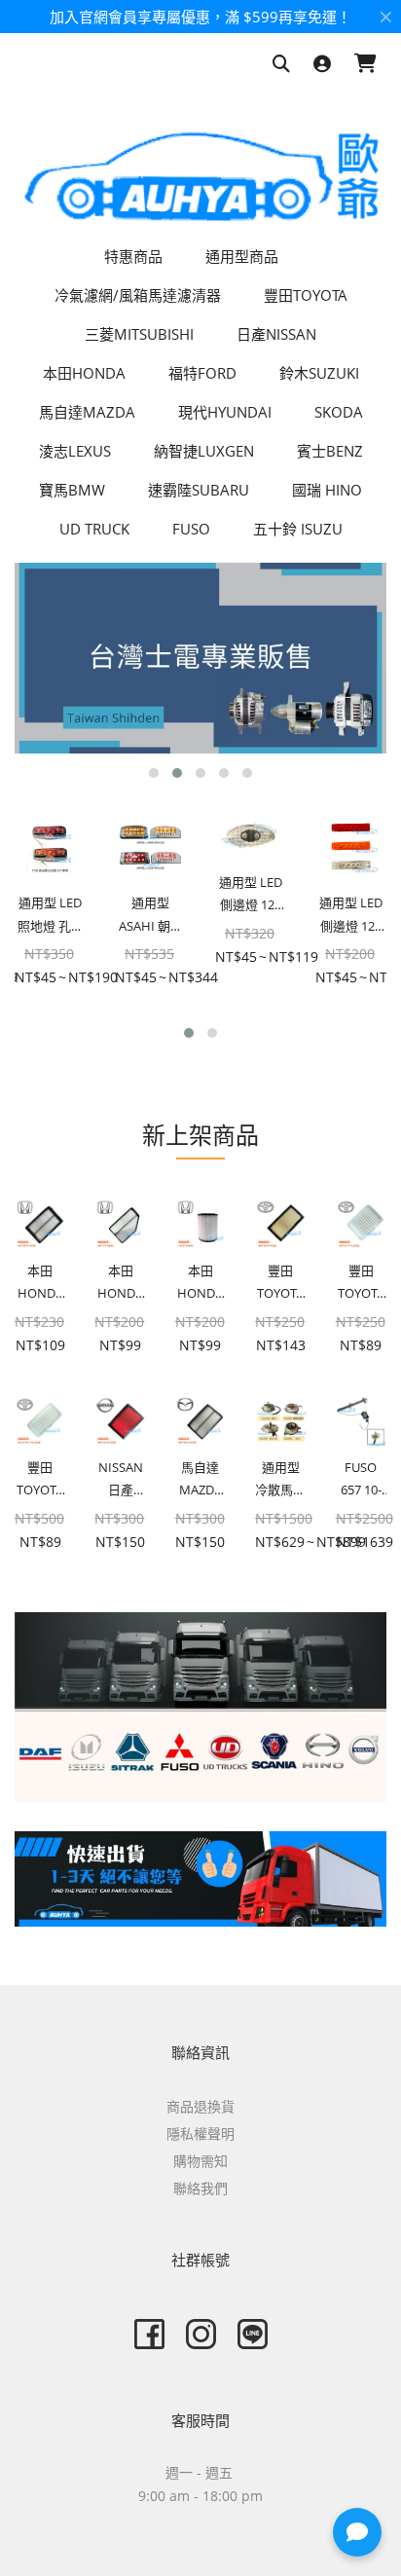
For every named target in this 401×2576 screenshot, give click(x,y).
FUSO (191, 529)
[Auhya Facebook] (149, 2334)
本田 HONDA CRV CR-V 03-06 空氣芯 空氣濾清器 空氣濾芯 (200, 1284)
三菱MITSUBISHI (139, 334)
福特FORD (202, 373)
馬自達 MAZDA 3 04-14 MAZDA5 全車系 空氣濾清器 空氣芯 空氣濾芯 (200, 1480)
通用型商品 (242, 256)
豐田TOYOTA (306, 295)
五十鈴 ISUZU (298, 529)
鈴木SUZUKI (319, 373)
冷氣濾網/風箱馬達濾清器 (138, 295)
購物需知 (200, 2161)
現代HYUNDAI (225, 412)
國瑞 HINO (327, 490)
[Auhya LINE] (253, 2334)
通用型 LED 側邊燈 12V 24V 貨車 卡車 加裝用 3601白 (251, 895)
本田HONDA (84, 373)
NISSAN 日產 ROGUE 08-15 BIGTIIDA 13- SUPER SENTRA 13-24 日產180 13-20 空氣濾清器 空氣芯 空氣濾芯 (120, 1480)
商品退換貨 (200, 2106)
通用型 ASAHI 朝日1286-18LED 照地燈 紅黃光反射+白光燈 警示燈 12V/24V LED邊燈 (151, 916)
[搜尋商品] (281, 65)
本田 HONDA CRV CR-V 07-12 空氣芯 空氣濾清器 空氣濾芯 (120, 1284)
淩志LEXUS (75, 451)
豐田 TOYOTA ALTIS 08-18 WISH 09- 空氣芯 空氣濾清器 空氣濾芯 (361, 1284)
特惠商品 (133, 256)
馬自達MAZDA (87, 412)
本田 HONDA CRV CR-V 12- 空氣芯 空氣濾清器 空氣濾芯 (40, 1284)
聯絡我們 (200, 2188)
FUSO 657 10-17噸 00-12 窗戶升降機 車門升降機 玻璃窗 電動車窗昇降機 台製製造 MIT (361, 1480)
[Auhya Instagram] (201, 2334)
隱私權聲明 (200, 2134)
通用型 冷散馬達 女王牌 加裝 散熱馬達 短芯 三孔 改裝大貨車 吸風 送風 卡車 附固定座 (280, 1480)
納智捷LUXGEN (204, 451)
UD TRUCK (94, 529)
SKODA (339, 412)
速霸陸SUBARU (199, 490)
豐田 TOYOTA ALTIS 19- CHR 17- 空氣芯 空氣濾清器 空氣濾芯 (280, 1284)
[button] (154, 773)
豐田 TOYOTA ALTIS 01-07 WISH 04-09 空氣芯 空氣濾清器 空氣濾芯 (40, 1480)
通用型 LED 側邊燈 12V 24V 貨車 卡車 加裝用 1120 (351, 916)
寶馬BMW (72, 490)
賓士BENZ (330, 451)
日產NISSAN (276, 334)
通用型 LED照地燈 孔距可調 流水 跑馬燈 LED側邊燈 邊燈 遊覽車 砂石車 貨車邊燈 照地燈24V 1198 (50, 916)
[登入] (322, 65)
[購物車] (365, 65)
